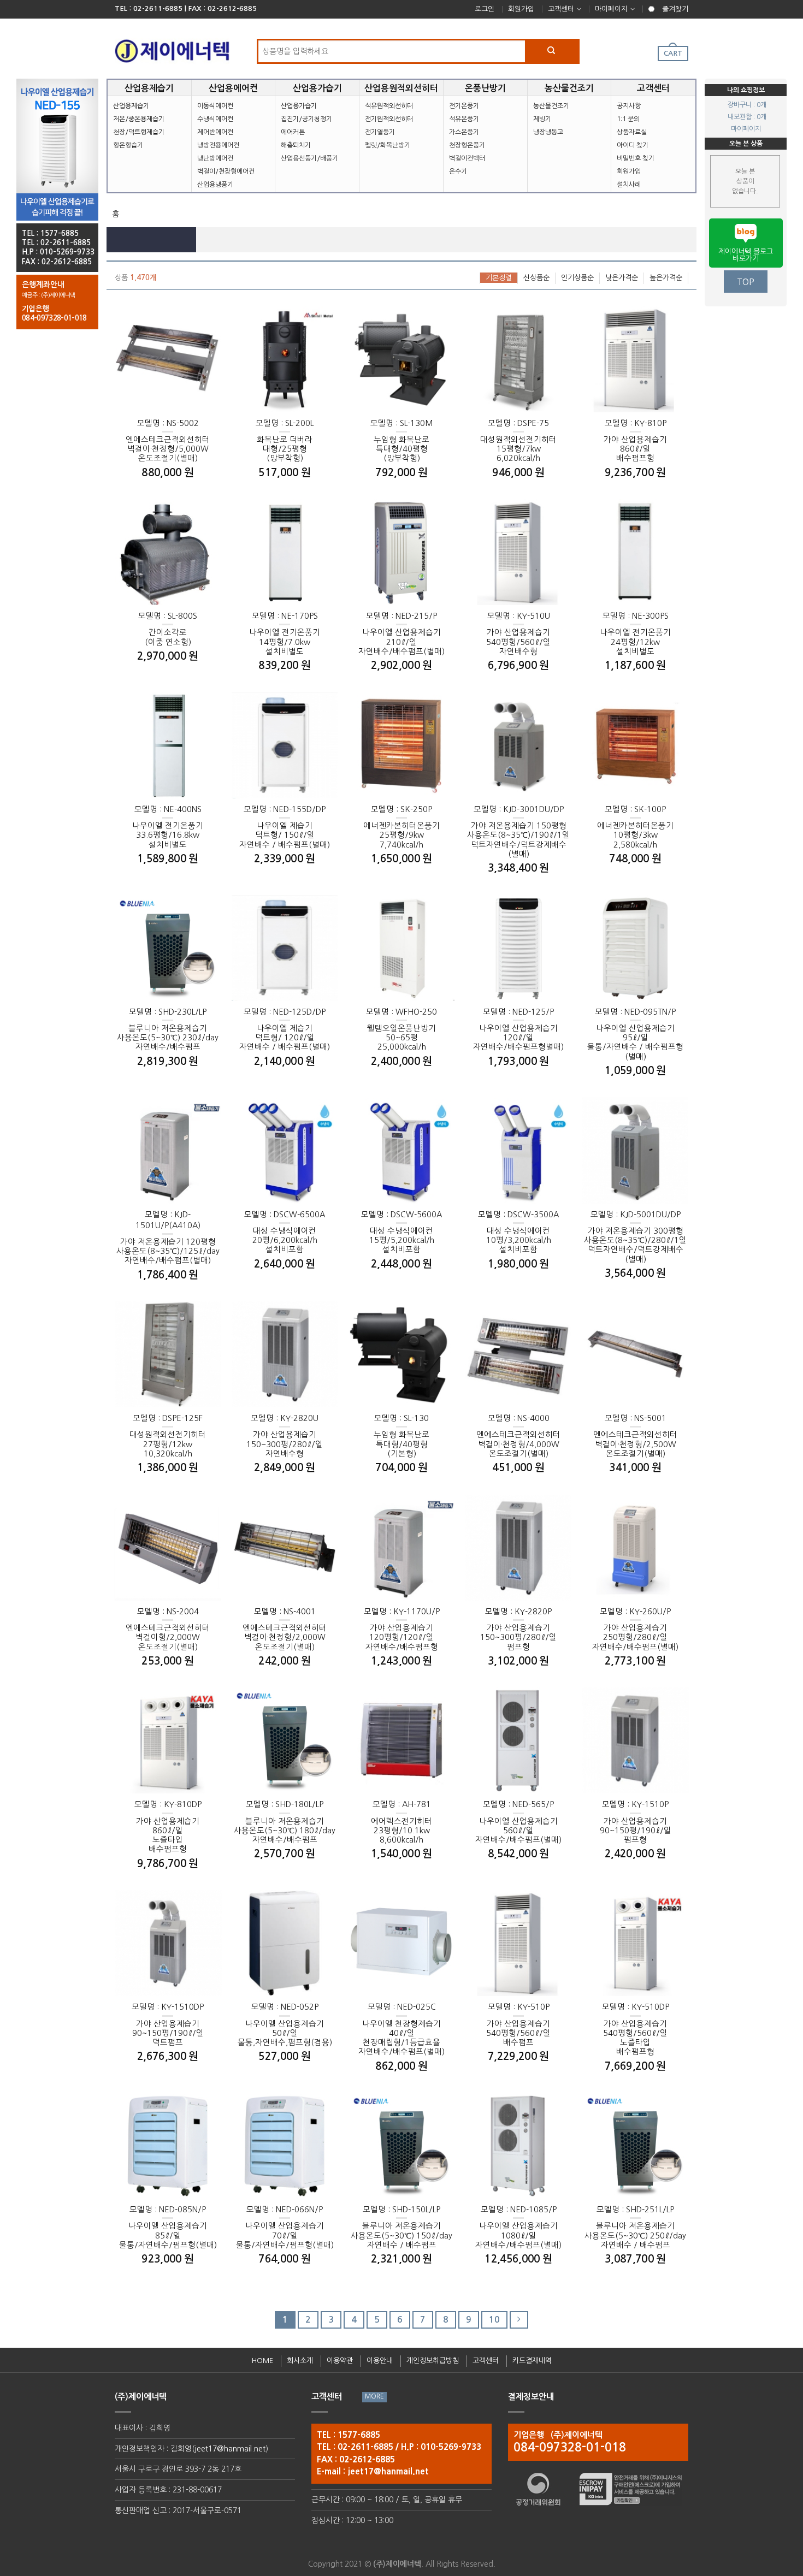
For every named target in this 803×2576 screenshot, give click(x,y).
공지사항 (629, 106)
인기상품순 (577, 278)
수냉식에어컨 (215, 119)
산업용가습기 (299, 106)
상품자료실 (632, 132)
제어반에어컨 (215, 132)
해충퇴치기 (296, 145)
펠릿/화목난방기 (388, 145)
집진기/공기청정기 (306, 119)
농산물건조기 (551, 106)
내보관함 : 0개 (747, 117)
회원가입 (521, 9)
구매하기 (194, 425)
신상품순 (536, 278)
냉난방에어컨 (215, 158)
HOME (262, 2361)
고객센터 (561, 9)
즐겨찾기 (675, 9)
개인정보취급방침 (433, 2361)
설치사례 (629, 185)
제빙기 (542, 119)
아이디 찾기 (633, 145)
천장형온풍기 (467, 145)
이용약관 (340, 2361)
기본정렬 (499, 278)
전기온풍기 (464, 106)
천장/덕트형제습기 (139, 132)
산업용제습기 (131, 106)
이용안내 (380, 2361)
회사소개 (300, 2361)
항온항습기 (128, 145)
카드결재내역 (532, 2361)
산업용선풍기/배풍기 (309, 158)
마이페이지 (611, 9)
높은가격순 (666, 278)
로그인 (485, 9)
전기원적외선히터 (389, 119)
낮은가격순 (622, 278)
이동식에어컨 (215, 106)
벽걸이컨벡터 (467, 158)
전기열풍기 (380, 132)
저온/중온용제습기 (139, 119)
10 (494, 2320)
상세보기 (142, 425)
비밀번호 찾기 (636, 158)
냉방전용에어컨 (218, 145)
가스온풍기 (464, 132)
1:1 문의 (628, 119)
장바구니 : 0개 (747, 105)
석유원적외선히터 (389, 106)
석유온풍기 (464, 119)
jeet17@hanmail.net (230, 2449)
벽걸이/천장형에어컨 (226, 171)
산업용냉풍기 (215, 185)
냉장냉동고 (548, 132)
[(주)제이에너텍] (172, 48)
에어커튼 (293, 132)
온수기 (458, 171)
